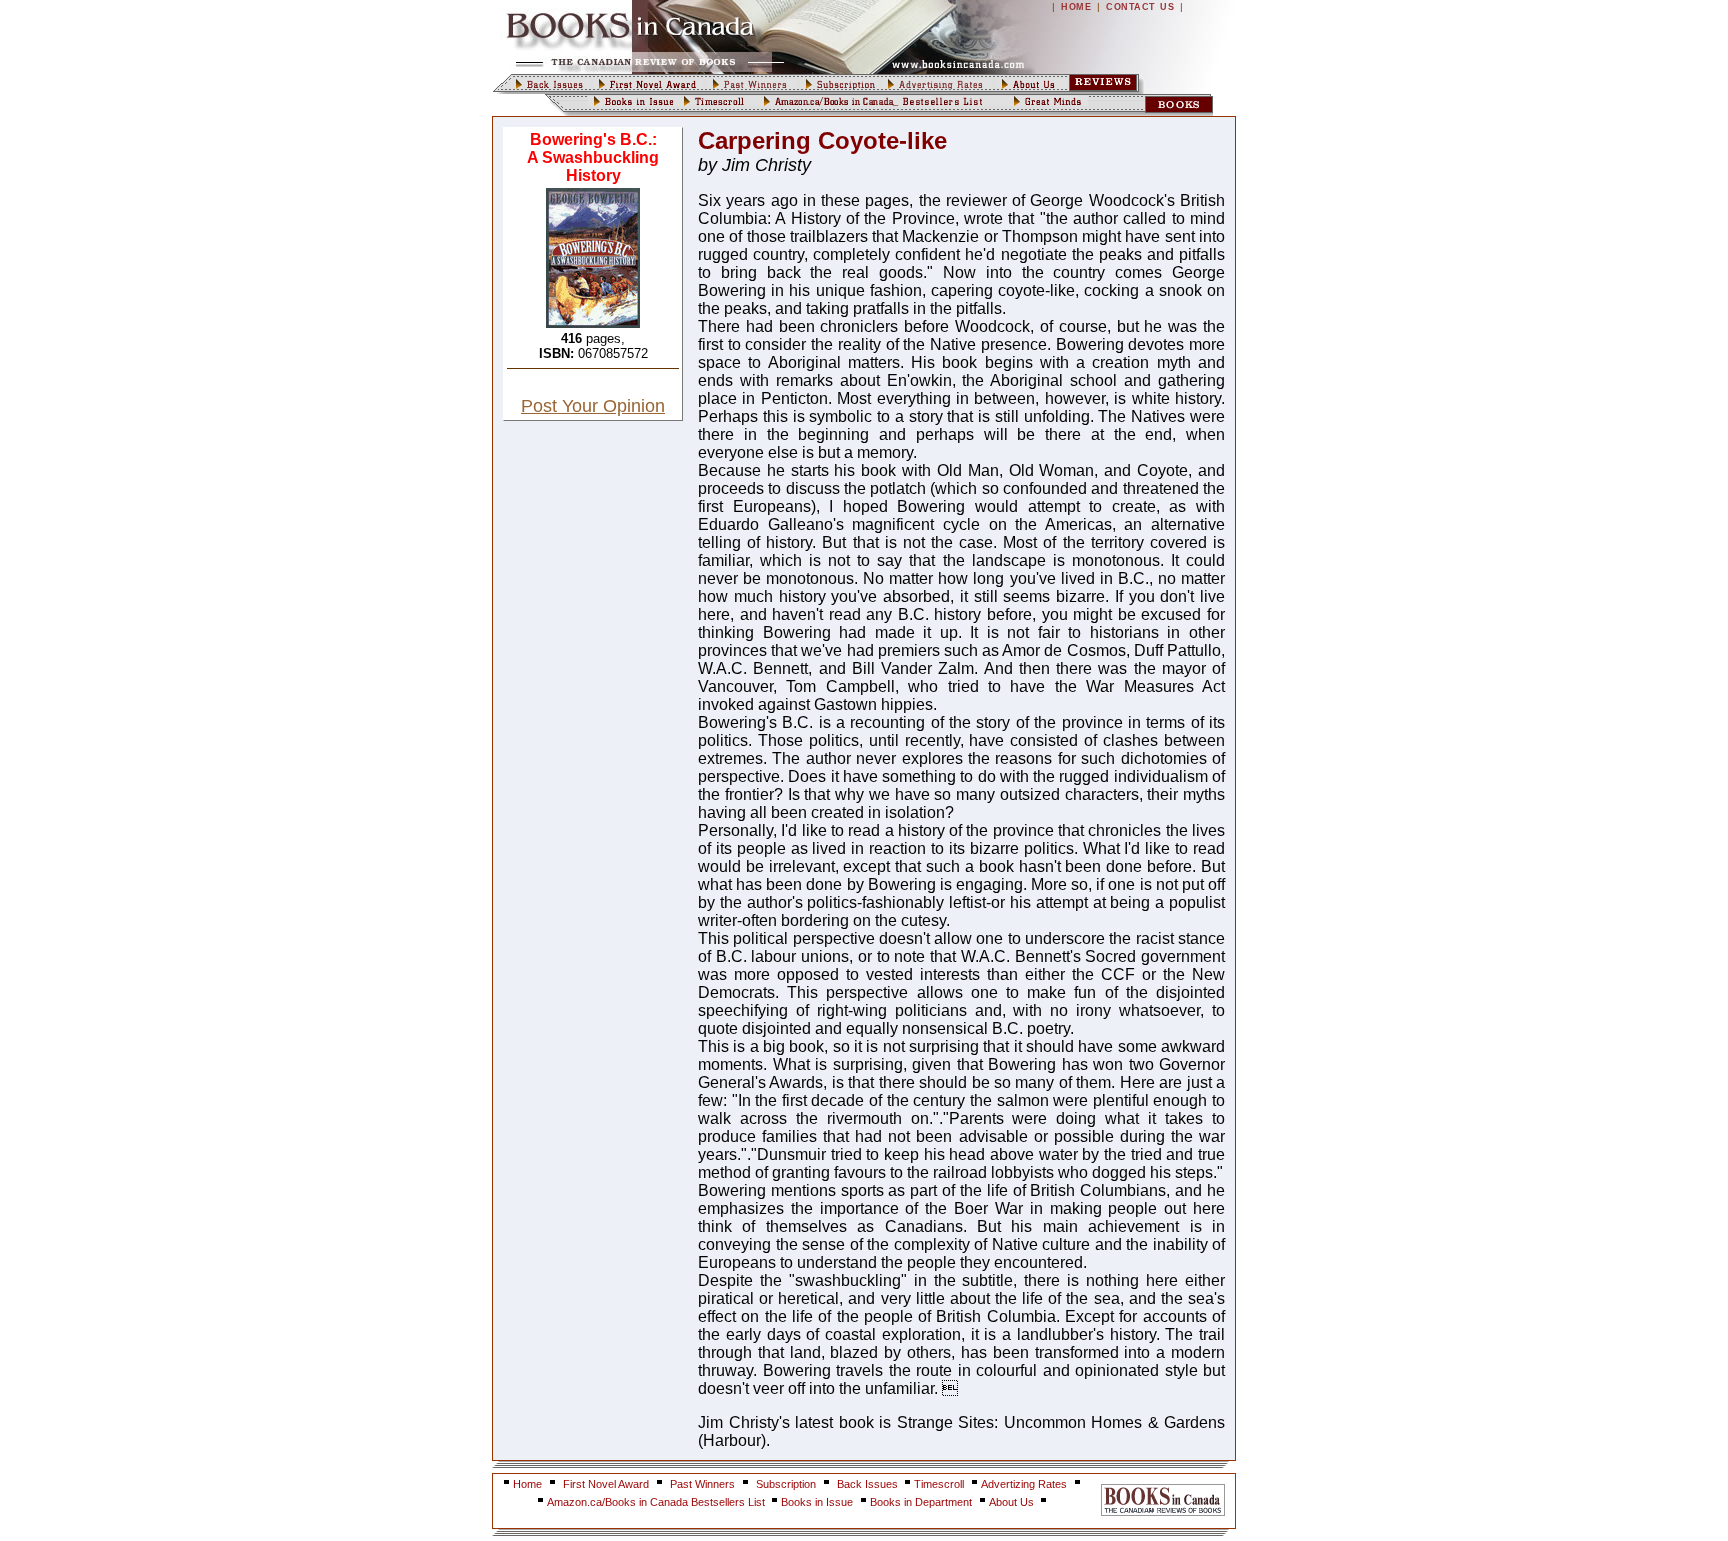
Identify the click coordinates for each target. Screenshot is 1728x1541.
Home (527, 1484)
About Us (1013, 1502)
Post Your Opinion (593, 406)
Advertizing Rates (1024, 1484)
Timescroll (939, 1484)
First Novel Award (606, 1484)
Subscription (786, 1484)
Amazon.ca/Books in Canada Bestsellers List (657, 1502)
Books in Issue (817, 1502)
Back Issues (869, 1484)
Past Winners (702, 1484)
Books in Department (921, 1502)
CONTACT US (1140, 7)
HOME (1076, 7)
